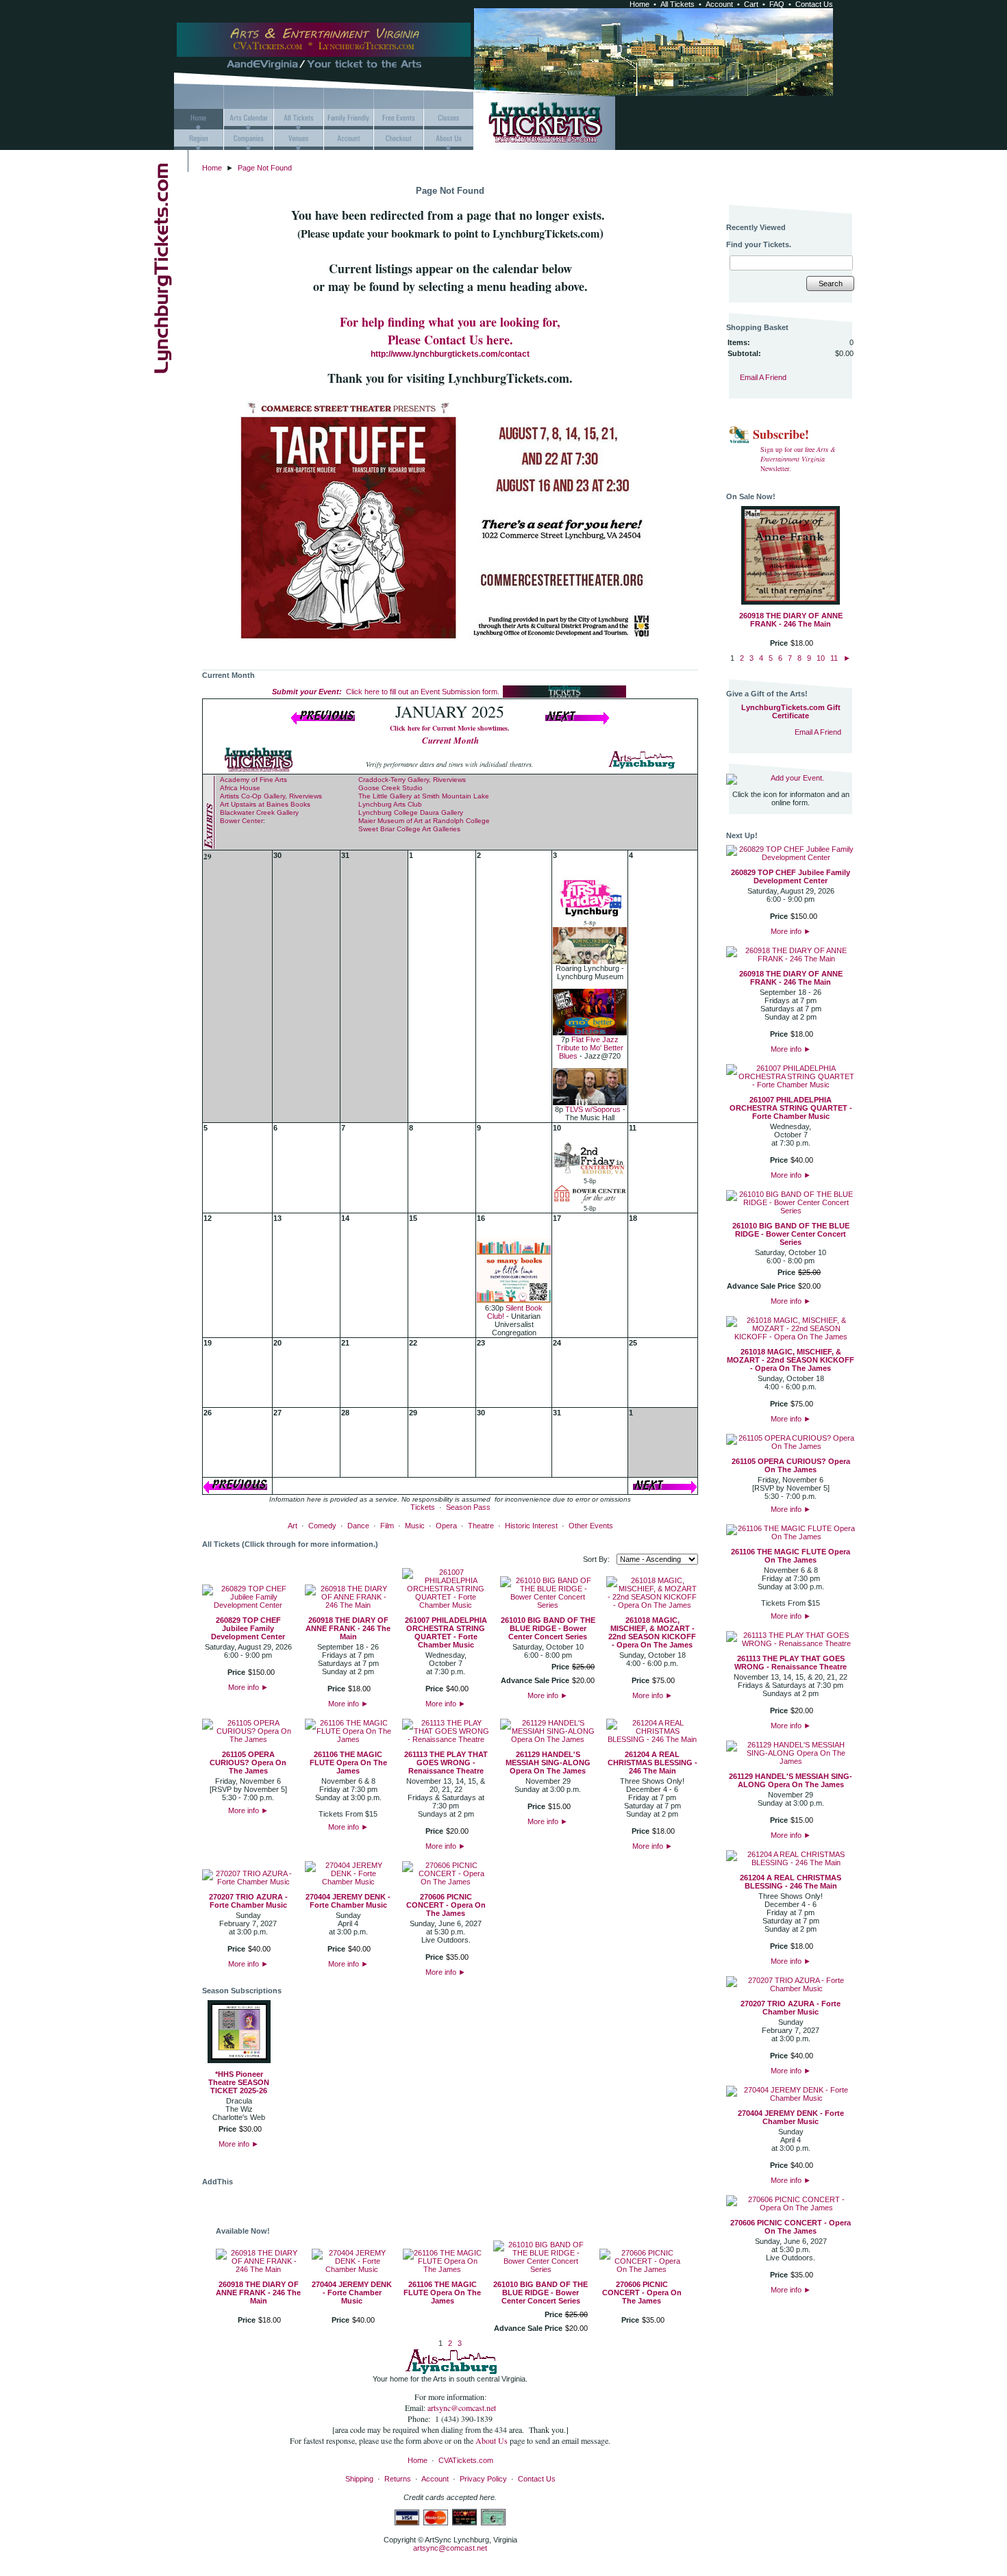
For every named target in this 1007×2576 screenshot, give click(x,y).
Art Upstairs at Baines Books (265, 804)
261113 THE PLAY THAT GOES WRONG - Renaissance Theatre (446, 1763)
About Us (493, 2440)
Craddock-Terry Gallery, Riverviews (412, 780)
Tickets (423, 1507)
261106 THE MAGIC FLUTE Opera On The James (348, 1763)
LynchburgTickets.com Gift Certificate (791, 711)
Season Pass (468, 1507)
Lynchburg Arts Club (390, 804)
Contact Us (814, 4)
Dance (358, 1526)
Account (719, 4)
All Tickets (677, 4)
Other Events (591, 1526)
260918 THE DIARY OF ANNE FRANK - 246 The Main (348, 1628)
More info (248, 1687)
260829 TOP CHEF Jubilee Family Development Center (248, 1628)
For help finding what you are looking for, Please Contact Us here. (450, 331)
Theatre (481, 1526)
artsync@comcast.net (462, 2408)
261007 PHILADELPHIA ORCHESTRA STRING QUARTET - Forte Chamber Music (446, 1632)
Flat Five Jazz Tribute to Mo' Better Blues (590, 1048)
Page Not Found (265, 168)
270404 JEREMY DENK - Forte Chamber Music (348, 1901)
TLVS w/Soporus (593, 1109)
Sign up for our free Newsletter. (798, 459)
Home (639, 4)
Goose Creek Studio (390, 788)
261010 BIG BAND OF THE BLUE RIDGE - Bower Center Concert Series (548, 1628)
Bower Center (241, 821)
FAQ (777, 4)
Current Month (450, 740)
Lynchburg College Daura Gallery (411, 812)
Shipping (359, 2479)
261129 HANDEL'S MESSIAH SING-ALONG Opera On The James (548, 1763)
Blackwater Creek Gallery (259, 812)
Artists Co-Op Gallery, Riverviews (271, 796)
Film (387, 1526)
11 (834, 658)
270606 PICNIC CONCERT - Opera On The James (446, 1905)
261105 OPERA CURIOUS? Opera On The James (248, 1763)
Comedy (322, 1526)
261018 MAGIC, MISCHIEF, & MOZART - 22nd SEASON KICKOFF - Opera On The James (652, 1632)
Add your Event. (797, 778)
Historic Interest (531, 1526)
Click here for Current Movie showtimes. (450, 728)
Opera (446, 1526)
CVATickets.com (466, 2460)
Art (293, 1526)
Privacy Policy (483, 2479)
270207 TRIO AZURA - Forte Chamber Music (248, 1901)
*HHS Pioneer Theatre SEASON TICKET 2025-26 (239, 2082)
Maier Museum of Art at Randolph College (424, 821)
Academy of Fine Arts (253, 780)
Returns (398, 2479)
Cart (751, 4)
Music (415, 1526)
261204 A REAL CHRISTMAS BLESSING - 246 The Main (652, 1763)
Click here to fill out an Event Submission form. (386, 692)
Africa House (240, 788)
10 (821, 658)
